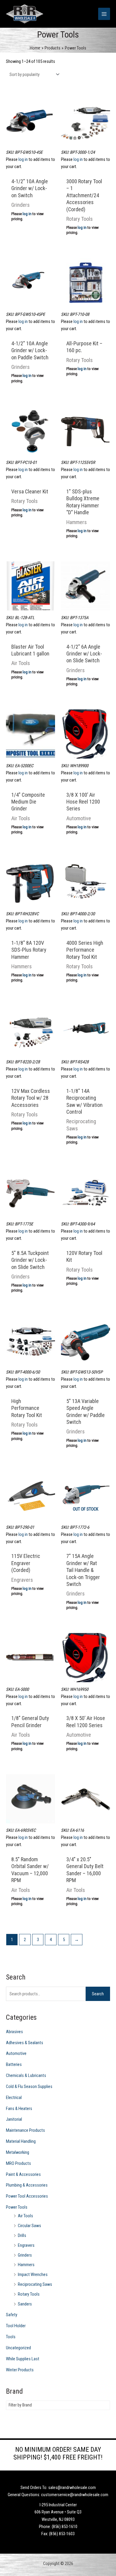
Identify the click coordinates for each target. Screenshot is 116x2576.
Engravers (26, 2245)
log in (23, 159)
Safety (12, 2315)
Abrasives (14, 2032)
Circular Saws (29, 2226)
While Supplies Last (23, 2359)
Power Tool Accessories (27, 2196)
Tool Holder (16, 2326)
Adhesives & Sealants (25, 2043)
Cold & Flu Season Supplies (29, 2086)
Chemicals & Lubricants (26, 2075)
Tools (11, 2337)
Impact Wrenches (33, 2274)
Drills (22, 2235)
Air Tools (25, 2216)
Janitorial (14, 2119)
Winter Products (20, 2370)
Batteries (14, 2064)
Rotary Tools (29, 2294)
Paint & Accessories (23, 2174)
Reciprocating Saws (35, 2284)
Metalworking (18, 2152)
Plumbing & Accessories (27, 2185)
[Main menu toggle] (104, 14)
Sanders (25, 2304)
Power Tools (17, 2207)
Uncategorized (18, 2348)
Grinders (25, 2255)
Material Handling (21, 2141)
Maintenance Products (25, 2130)
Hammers (26, 2265)
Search (98, 1994)
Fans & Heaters (19, 2109)
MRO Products (18, 2163)
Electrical (14, 2098)
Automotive (16, 2053)
